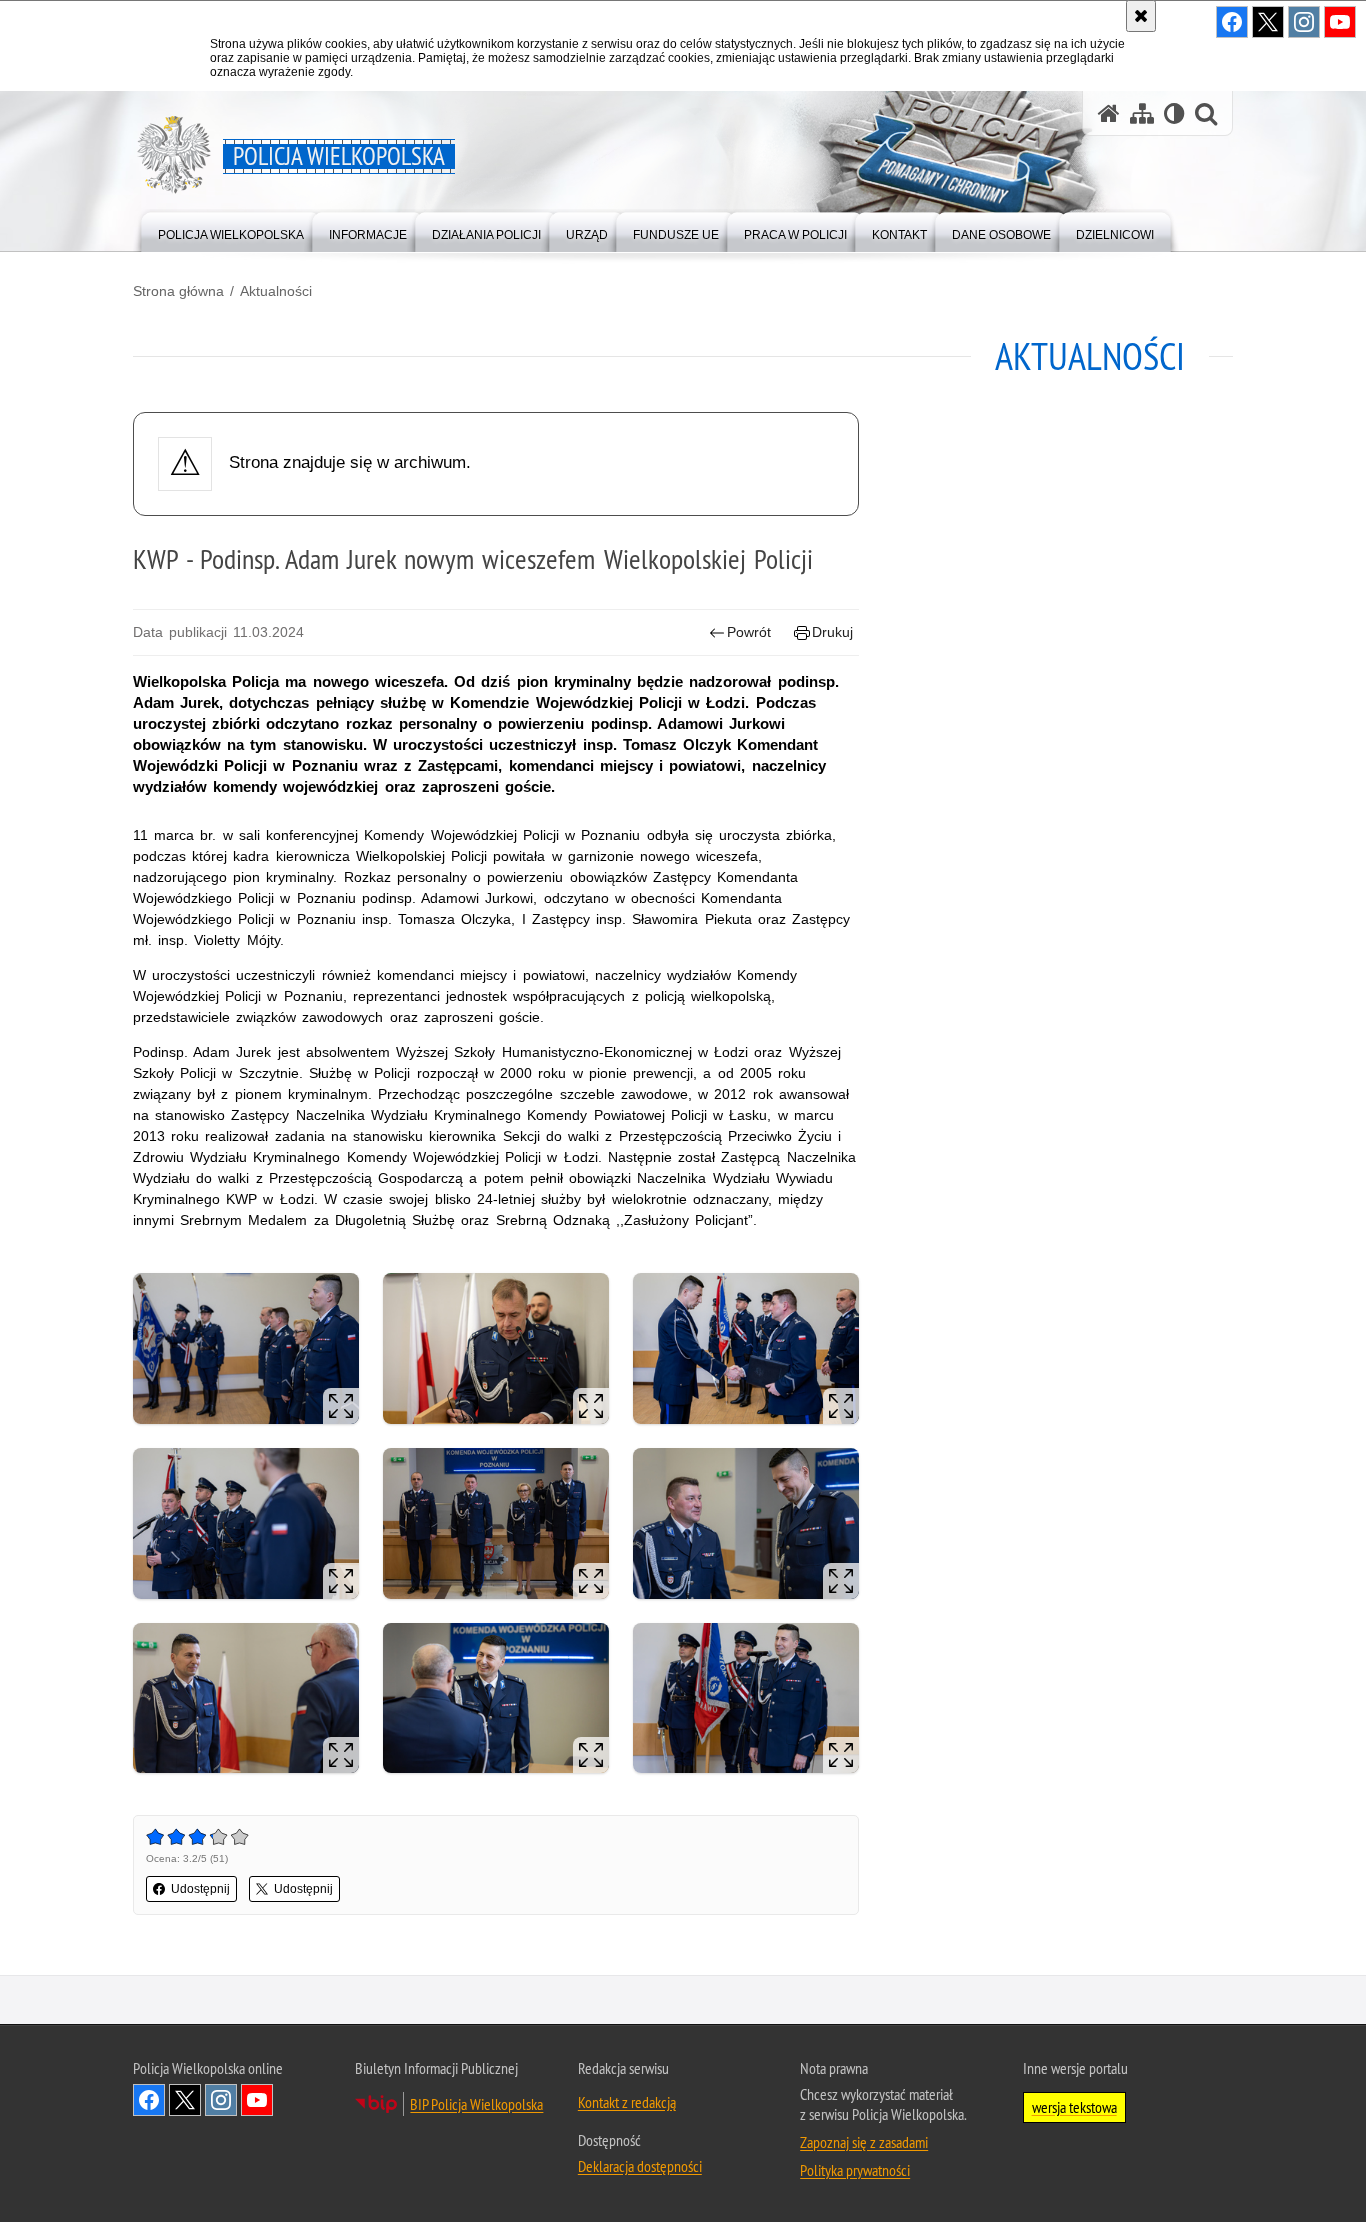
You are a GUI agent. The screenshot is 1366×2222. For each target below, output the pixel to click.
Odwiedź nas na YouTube (257, 2100)
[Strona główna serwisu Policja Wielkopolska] (1109, 113)
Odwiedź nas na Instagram (221, 2100)
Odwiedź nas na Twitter (185, 2100)
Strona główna (178, 291)
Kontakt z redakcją (627, 2102)
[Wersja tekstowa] (1174, 113)
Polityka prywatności (855, 2170)
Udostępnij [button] (200, 1889)
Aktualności (276, 291)
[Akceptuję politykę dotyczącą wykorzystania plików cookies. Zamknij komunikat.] (1141, 16)
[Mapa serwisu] (1142, 113)
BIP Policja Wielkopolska (476, 2104)
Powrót (749, 632)
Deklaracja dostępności (640, 2166)
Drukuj (832, 632)
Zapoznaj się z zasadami (864, 2142)
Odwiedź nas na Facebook (149, 2100)
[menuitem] (231, 230)
